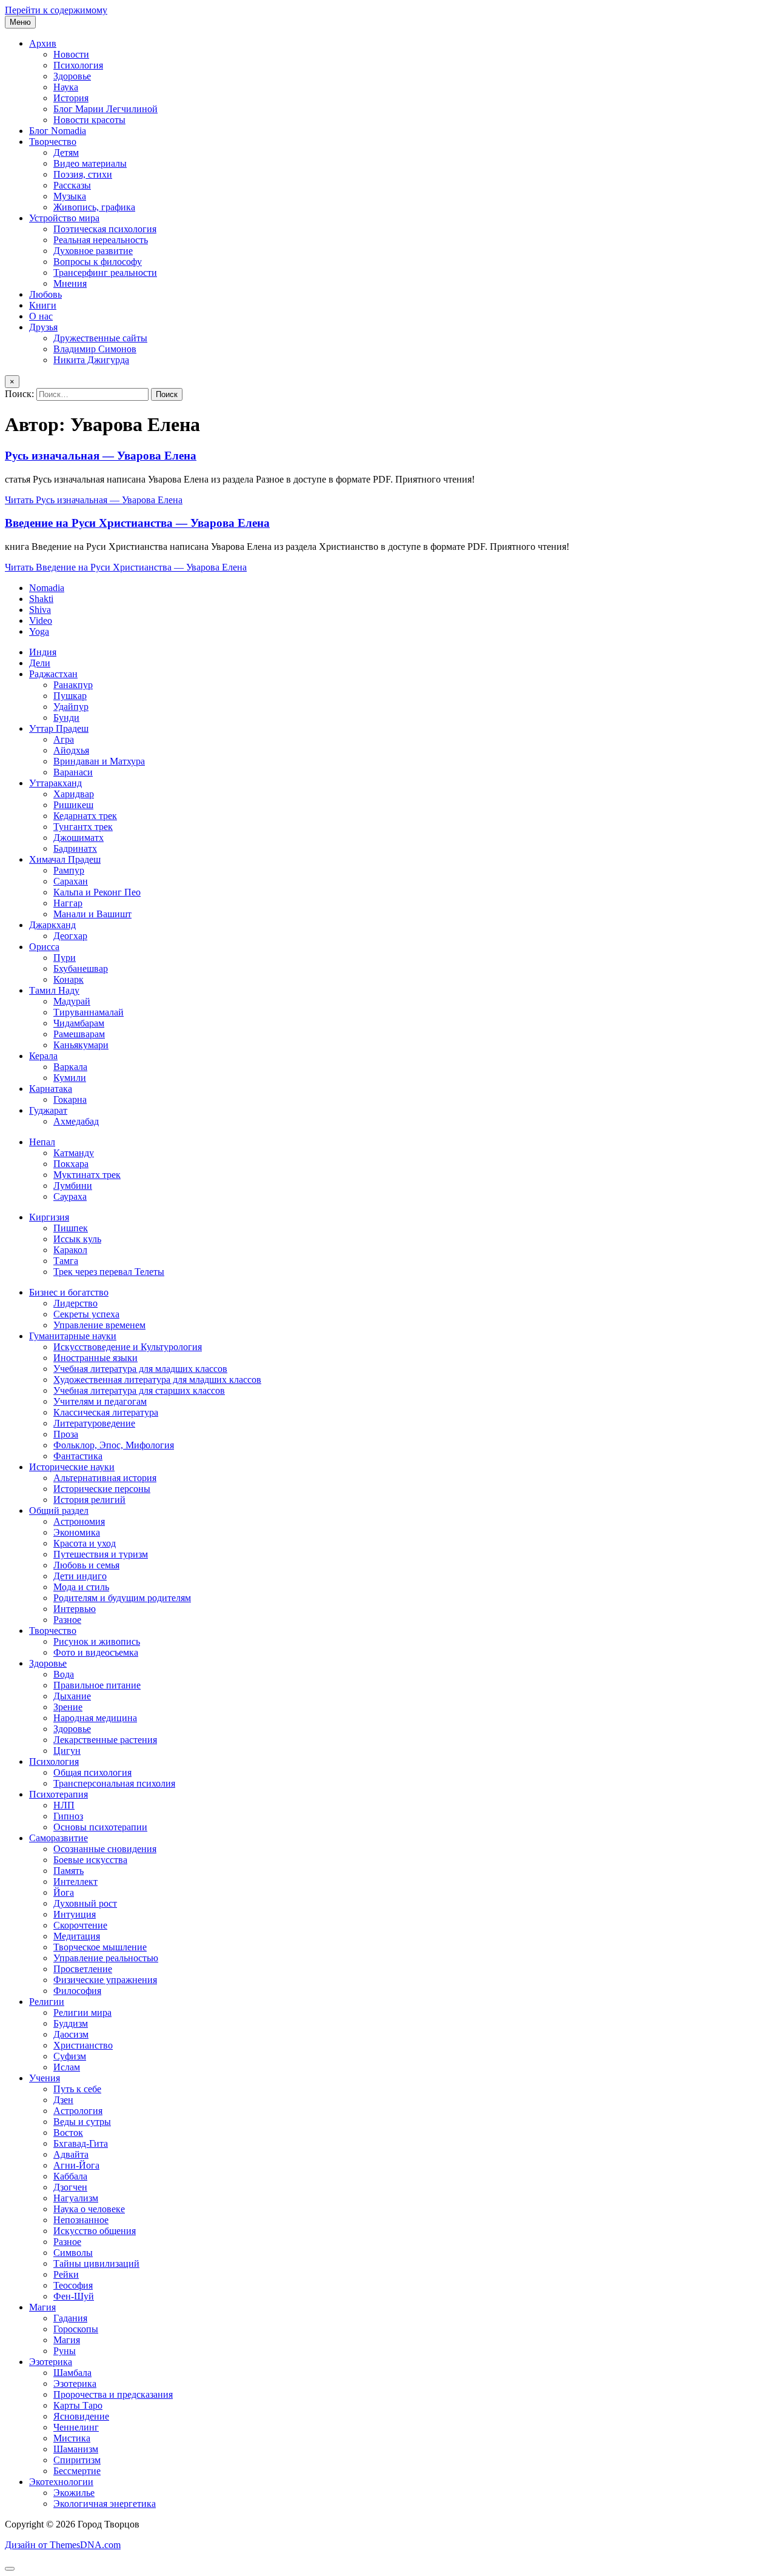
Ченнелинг (76, 2427)
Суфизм (70, 2056)
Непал (42, 1142)
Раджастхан (53, 674)
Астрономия (79, 1521)
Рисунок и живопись (97, 1641)
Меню (20, 22)
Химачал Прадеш (65, 859)
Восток (68, 2133)
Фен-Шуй (74, 2296)
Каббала (70, 2176)
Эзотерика (51, 2362)
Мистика (72, 2438)
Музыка (70, 196)
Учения (45, 2078)
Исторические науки (72, 1467)
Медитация (77, 1936)
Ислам (67, 2067)
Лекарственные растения (105, 1740)
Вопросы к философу (98, 262)
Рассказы (72, 185)
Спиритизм (77, 2460)
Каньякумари (81, 1045)
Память (69, 1871)
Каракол (70, 1250)
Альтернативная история (105, 1478)
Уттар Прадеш (59, 728)
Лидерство (75, 1303)
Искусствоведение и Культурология (128, 1347)
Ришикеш (73, 805)
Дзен (63, 2100)
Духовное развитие (93, 251)
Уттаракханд (55, 783)
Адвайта (71, 2154)
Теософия (73, 2285)
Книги (43, 305)
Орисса (44, 947)
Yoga (39, 631)
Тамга (66, 1261)
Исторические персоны (102, 1489)
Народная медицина (95, 1718)
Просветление (83, 1969)
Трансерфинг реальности (105, 273)
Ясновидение (81, 2416)
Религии (47, 2002)
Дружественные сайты (100, 338)
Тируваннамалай (89, 1012)
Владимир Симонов (95, 349)
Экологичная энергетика (105, 2504)
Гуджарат (48, 1110)
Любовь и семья (86, 1565)
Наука (66, 87)
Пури (65, 958)
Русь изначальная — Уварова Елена (101, 456)
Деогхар (70, 936)
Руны (65, 2351)
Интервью (75, 1609)
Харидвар (74, 794)
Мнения (70, 283)
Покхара (71, 1164)
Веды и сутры (82, 2122)
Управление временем (99, 1325)
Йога (64, 1892)
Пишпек (71, 1228)
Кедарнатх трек (85, 816)
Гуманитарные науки (73, 1336)
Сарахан (71, 881)
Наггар (68, 903)
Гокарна (70, 1099)
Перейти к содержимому (56, 10)
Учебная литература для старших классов (139, 1390)
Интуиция (75, 1914)
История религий (89, 1500)
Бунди (66, 718)
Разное (67, 1620)
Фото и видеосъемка (96, 1652)
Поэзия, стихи (83, 174)
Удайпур (71, 707)
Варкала (70, 1067)
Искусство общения (95, 2231)
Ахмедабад (76, 1121)
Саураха (70, 1196)
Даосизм (71, 2034)
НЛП (64, 1805)
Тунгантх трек (83, 827)
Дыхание (72, 1696)
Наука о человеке (89, 2209)
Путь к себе (77, 2089)
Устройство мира (64, 218)
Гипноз (68, 1816)
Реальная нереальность (101, 240)
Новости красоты (89, 120)
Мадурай (72, 1001)
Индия (43, 652)
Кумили (70, 1078)
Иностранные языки (95, 1358)
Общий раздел (59, 1510)
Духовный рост (85, 1903)
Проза (66, 1434)
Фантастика (78, 1456)
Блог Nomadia (58, 131)
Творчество (53, 142)
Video (41, 621)
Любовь (45, 294)
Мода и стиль (81, 1587)
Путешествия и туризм (101, 1554)
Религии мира (82, 2012)
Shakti (41, 599)
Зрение (68, 1707)
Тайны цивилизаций (96, 2263)
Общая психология (92, 1772)
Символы (73, 2253)
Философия (77, 1991)
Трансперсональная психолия (114, 1783)
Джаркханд (52, 925)
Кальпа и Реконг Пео (97, 892)
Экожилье (74, 2493)
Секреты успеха (86, 1314)
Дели (40, 663)
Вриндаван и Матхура (99, 761)
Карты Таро (78, 2405)
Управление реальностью (106, 1958)
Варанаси (73, 772)
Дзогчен (70, 2187)
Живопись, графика (94, 207)
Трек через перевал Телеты (109, 1272)
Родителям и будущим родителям (122, 1598)
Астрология (78, 2111)
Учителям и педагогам (100, 1401)
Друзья (43, 327)
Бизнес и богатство (69, 1292)
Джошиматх (79, 838)
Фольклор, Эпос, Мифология (114, 1445)
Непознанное (81, 2220)
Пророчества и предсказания (113, 2394)
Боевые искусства (90, 1860)
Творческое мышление (100, 1947)
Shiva (40, 610)
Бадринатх (75, 848)
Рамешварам (79, 1034)
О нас (41, 316)
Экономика (77, 1532)
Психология (78, 65)
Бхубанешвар (81, 969)
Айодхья (71, 750)
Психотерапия (59, 1794)
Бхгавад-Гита (81, 2143)
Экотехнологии (61, 2482)
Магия (42, 2307)
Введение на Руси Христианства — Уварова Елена (137, 523)
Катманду (74, 1153)
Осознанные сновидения (105, 1849)
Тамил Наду (54, 990)
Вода (64, 1674)
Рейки (66, 2274)
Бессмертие (77, 2471)
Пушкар (70, 696)
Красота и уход (85, 1543)
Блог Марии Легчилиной (105, 109)
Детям (66, 152)
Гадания (70, 2318)
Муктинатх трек (87, 1175)
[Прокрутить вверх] (10, 2569)
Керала (43, 1056)
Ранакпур (73, 685)
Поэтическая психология (105, 229)
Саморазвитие (59, 1838)
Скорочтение (80, 1925)
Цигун (67, 1751)
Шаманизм (76, 2449)
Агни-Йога (76, 2165)
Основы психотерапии (100, 1827)
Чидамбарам (79, 1023)
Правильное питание (97, 1685)
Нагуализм (76, 2198)
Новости (71, 54)
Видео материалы (90, 163)
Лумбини (73, 1186)
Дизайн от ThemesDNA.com (63, 2545)
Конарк (69, 979)
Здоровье (72, 76)
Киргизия (49, 1217)
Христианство (83, 2045)
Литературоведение (94, 1423)
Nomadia (47, 588)
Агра (64, 739)
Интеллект (75, 1882)
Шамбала (72, 2373)
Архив (43, 43)
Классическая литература (106, 1412)
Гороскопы (76, 2329)
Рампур (69, 870)
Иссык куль (77, 1239)
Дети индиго (80, 1576)
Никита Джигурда (91, 360)
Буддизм (71, 2023)
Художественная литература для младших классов (157, 1380)
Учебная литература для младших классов (140, 1369)
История (71, 98)
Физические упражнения (105, 1980)
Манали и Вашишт (92, 914)
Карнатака (51, 1089)
